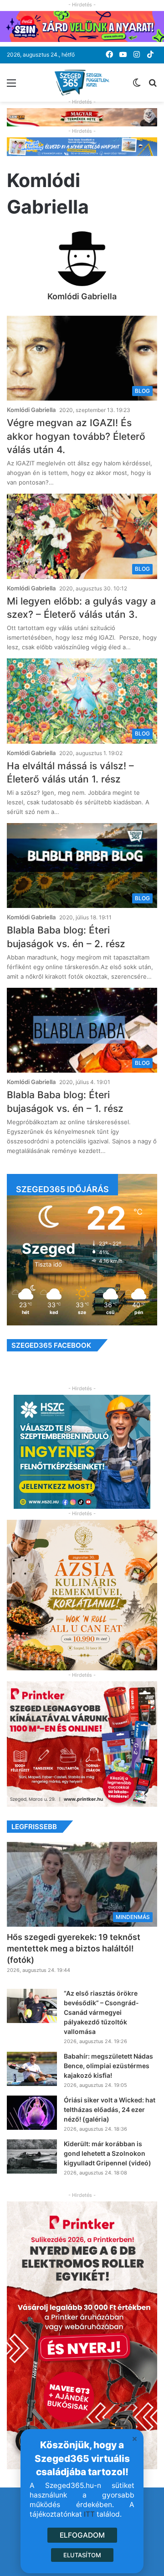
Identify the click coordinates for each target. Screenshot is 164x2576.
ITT (89, 2514)
